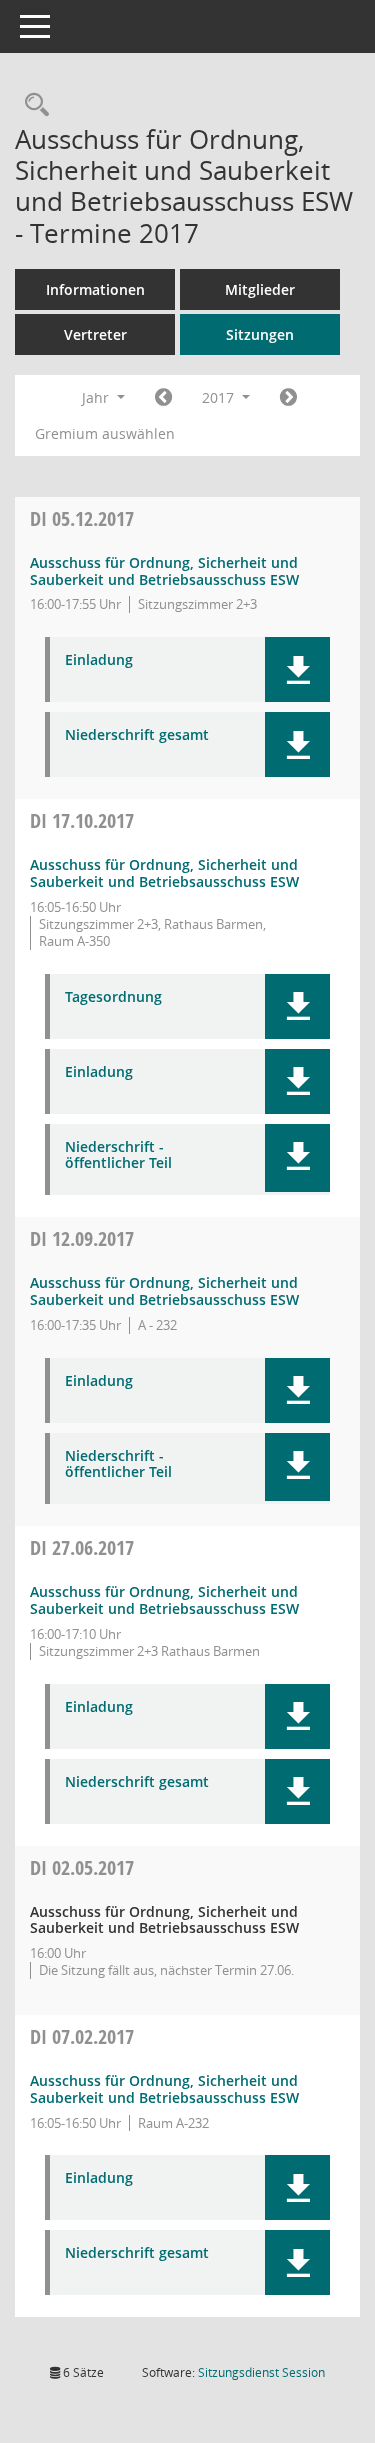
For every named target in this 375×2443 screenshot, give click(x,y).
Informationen (95, 289)
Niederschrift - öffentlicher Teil (118, 1156)
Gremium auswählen (105, 433)
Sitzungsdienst (261, 2372)
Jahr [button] (97, 397)
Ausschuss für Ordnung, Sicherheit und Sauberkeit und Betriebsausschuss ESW (164, 571)
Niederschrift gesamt (137, 735)
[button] (297, 669)
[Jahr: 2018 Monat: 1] (288, 398)
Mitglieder (260, 289)
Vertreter (95, 334)
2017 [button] (220, 397)
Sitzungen (260, 334)
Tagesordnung (113, 997)
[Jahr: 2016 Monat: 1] (163, 398)
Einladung (99, 660)
